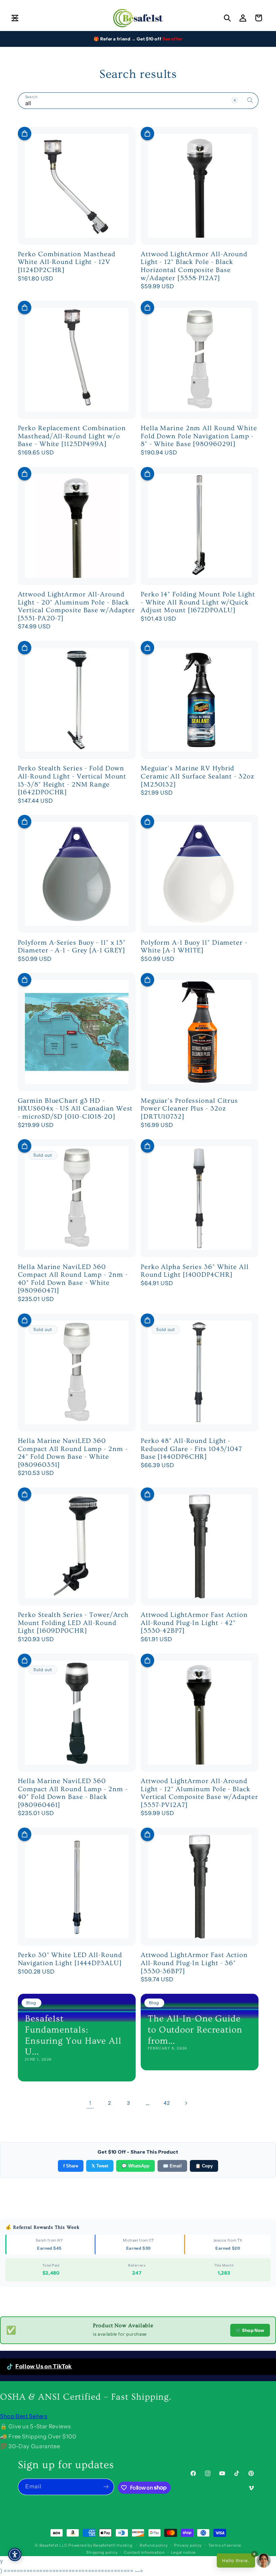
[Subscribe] (106, 2487)
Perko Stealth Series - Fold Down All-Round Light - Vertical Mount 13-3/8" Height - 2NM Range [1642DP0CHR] (72, 780)
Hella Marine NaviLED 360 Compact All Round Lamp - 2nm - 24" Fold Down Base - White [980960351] (73, 1453)
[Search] (250, 100)
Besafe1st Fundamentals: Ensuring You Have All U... (73, 2035)
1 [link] (90, 2103)
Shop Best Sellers (24, 2416)
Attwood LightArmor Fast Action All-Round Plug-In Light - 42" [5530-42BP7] (194, 1623)
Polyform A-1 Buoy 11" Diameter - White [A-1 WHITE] (194, 947)
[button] (15, 18)
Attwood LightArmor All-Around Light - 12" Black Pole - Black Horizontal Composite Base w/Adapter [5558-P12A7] (194, 266)
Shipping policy (102, 2552)
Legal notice (183, 2552)
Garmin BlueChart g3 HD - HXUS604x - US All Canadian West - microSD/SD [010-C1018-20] (75, 1109)
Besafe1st (49, 2545)
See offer (172, 39)
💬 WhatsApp (135, 2166)
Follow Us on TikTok (44, 2366)
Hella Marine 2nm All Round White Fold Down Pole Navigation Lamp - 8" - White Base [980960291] (199, 436)
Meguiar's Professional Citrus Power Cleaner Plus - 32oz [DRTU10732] (189, 1109)
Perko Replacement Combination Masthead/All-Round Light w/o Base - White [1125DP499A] (72, 436)
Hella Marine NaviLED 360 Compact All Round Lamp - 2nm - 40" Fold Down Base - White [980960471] (73, 1279)
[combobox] (138, 101)
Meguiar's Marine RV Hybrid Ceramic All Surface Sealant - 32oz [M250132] (198, 776)
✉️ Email (172, 2166)
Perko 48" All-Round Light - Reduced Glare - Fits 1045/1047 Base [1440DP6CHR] (191, 1449)
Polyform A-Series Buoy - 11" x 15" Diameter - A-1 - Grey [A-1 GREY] (72, 947)
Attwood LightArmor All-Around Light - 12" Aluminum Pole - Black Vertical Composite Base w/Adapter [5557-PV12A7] (199, 1793)
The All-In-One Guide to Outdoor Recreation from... (195, 2030)
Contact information (144, 2552)
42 (167, 2103)
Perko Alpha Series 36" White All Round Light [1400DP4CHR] (195, 1271)
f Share (71, 2166)
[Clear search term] (235, 100)
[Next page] (186, 2103)
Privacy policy (188, 2545)
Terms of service (225, 2545)
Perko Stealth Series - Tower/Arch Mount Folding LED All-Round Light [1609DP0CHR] (73, 1623)
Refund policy (154, 2545)
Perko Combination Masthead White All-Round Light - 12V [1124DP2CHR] (67, 262)
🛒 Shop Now (250, 2330)
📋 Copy (204, 2166)
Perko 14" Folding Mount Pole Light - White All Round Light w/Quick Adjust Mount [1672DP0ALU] (198, 602)
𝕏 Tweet (100, 2166)
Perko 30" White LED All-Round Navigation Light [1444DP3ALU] (70, 1959)
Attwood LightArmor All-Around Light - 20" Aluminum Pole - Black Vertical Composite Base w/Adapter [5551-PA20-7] (77, 606)
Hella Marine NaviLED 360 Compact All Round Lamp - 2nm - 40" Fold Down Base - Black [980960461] (73, 1793)
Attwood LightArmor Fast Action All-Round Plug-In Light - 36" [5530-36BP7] (194, 1963)
